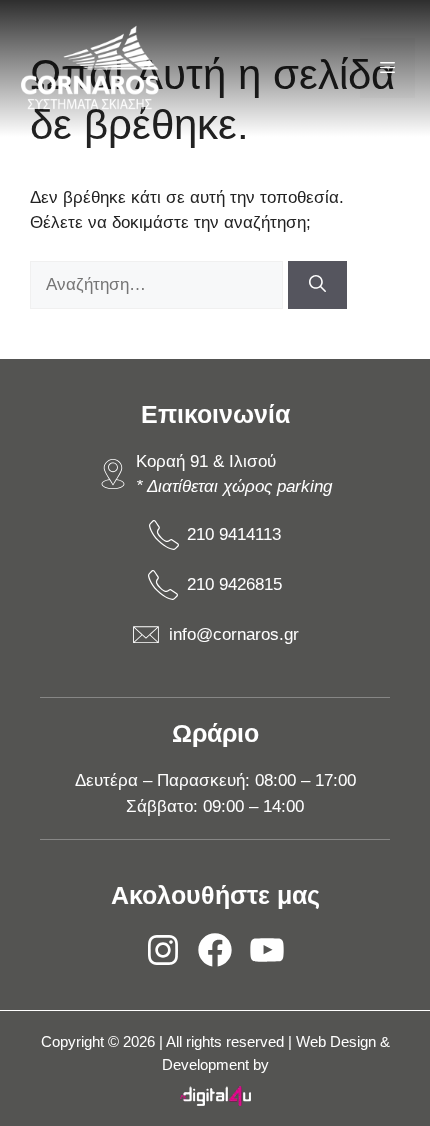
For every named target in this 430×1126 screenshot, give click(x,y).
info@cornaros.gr (234, 634)
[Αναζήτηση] (317, 285)
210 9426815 (234, 584)
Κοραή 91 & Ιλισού (206, 461)
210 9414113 (234, 534)
